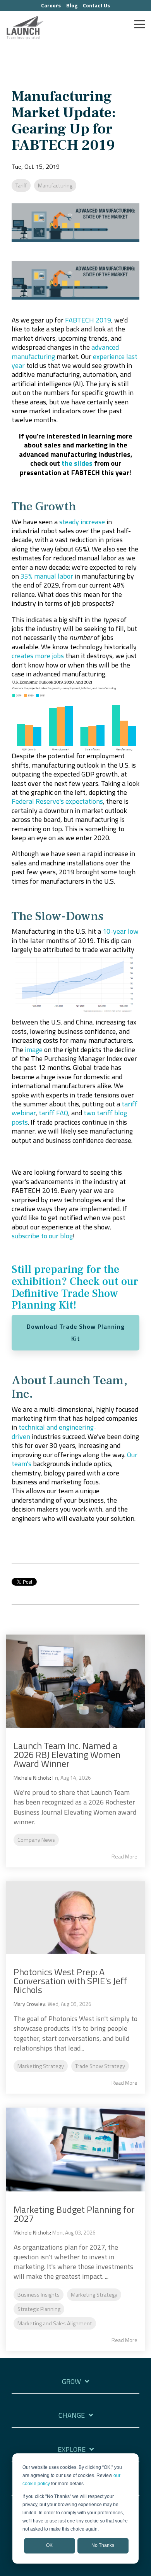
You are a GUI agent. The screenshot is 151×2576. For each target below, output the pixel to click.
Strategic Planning (39, 2309)
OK (49, 2545)
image (34, 1050)
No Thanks (103, 2545)
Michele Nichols (32, 1778)
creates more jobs (38, 656)
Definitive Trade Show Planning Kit (65, 1299)
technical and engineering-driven (54, 1432)
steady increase (82, 522)
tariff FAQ (53, 1113)
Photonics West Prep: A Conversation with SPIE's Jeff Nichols (70, 1981)
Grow (71, 2382)
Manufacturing (55, 185)
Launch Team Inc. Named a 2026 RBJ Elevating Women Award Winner (67, 1754)
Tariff (21, 185)
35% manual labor (47, 576)
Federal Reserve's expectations (57, 801)
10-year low (121, 931)
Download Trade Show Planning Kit (76, 1332)
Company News (36, 1840)
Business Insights (39, 2295)
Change (72, 2416)
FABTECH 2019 (88, 320)
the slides (77, 463)
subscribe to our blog (42, 1236)
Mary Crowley (29, 2004)
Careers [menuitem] (51, 5)
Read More (124, 1857)
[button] (140, 24)
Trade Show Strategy (100, 2066)
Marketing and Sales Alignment (55, 2323)
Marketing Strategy (41, 2066)
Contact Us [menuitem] (96, 5)
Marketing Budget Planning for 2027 (74, 2214)
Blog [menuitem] (72, 5)
